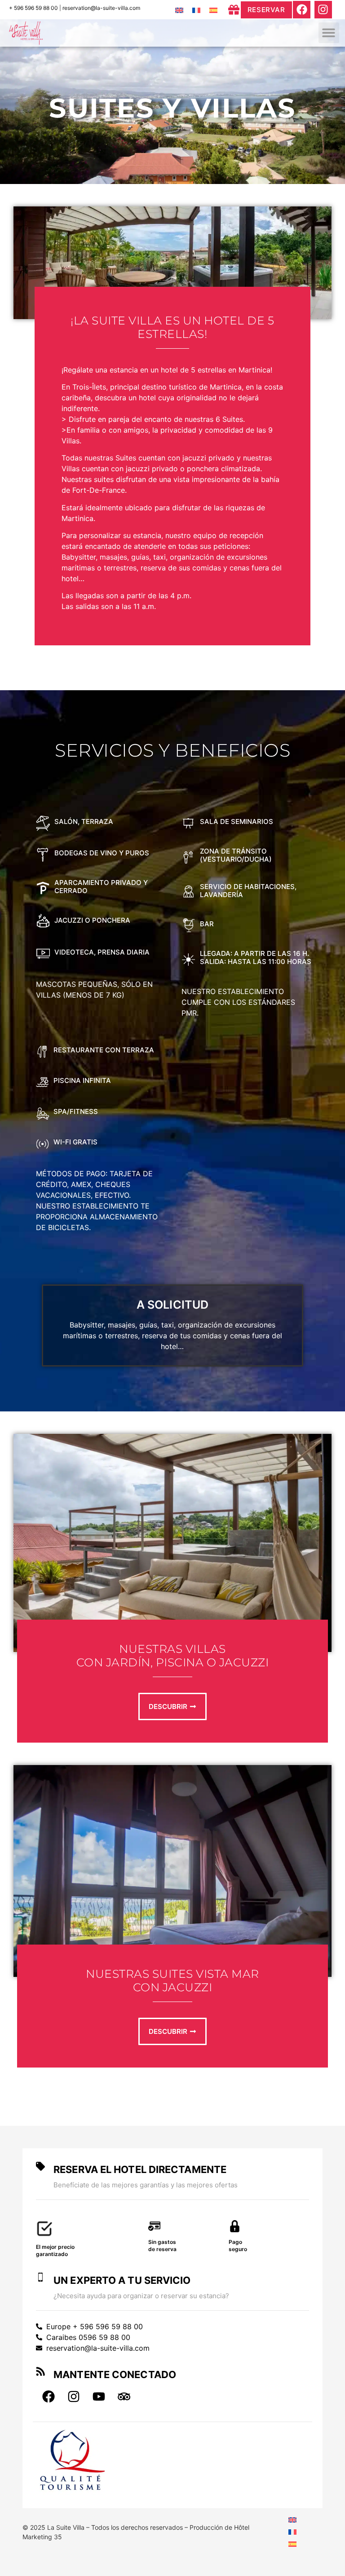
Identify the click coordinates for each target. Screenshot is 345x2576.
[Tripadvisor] (124, 2396)
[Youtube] (99, 2396)
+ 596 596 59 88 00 (33, 8)
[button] (329, 33)
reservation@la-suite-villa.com (101, 8)
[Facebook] (301, 9)
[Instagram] (323, 9)
